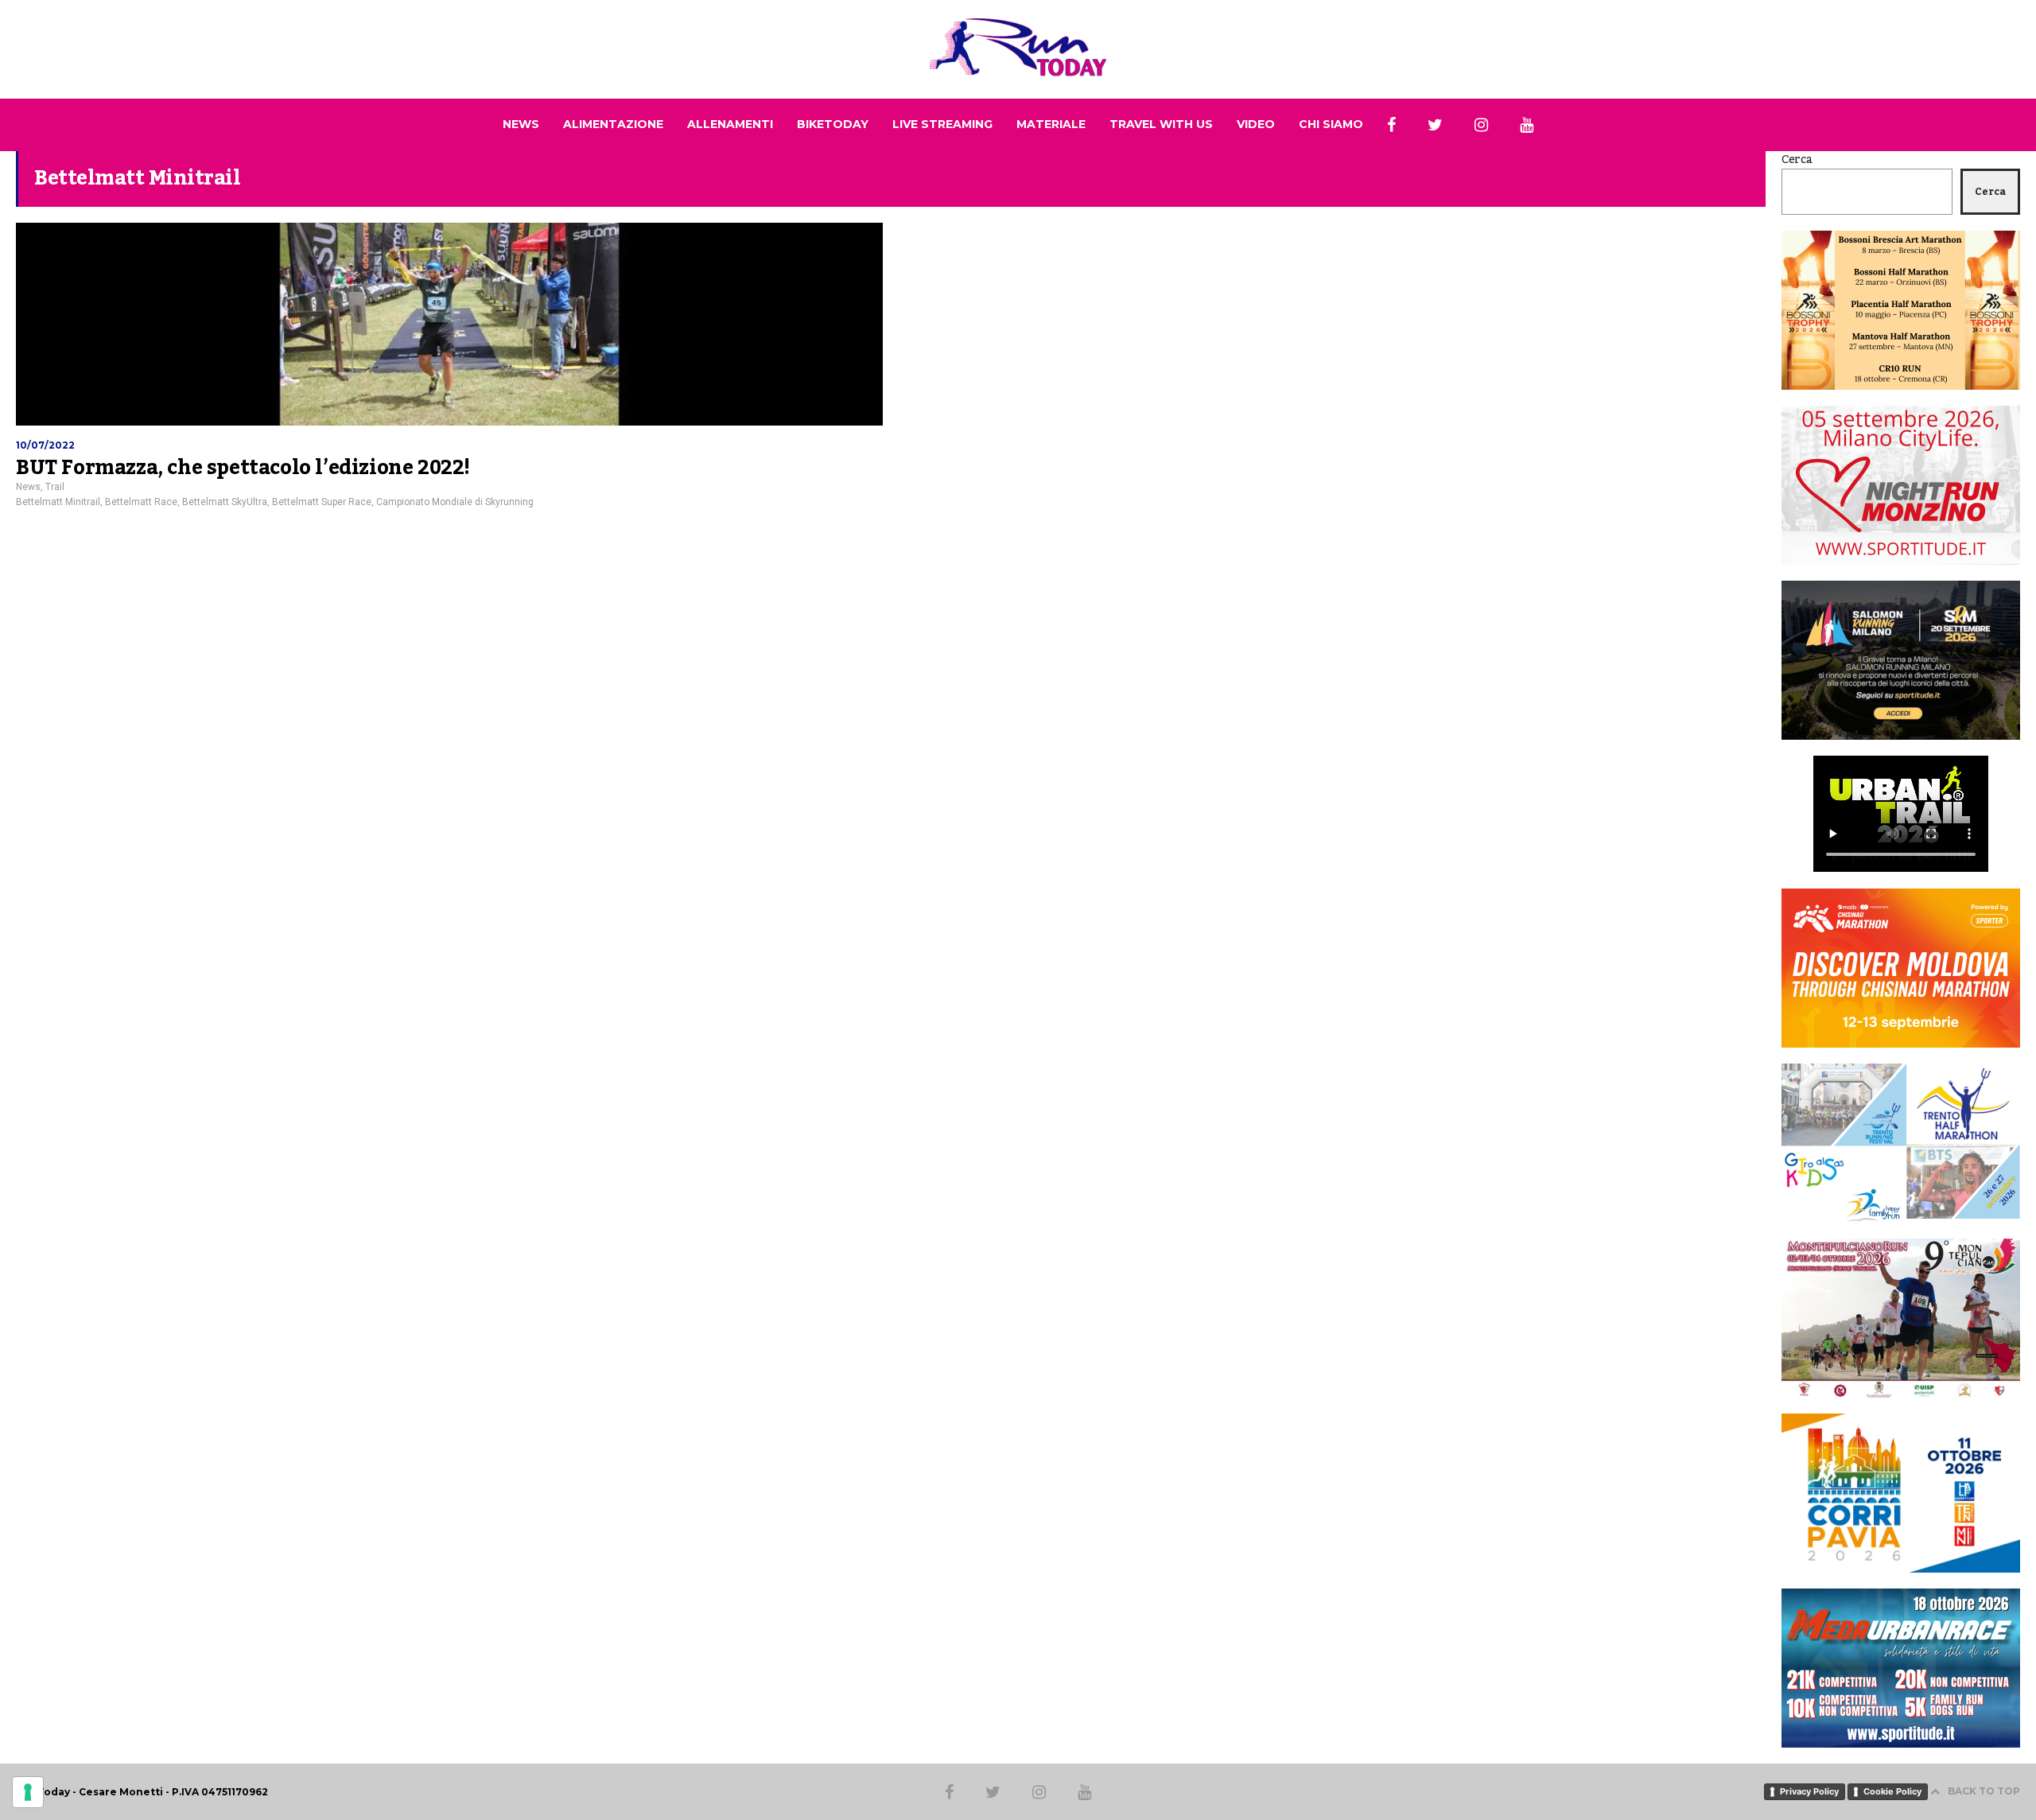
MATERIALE (1051, 124)
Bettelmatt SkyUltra (225, 502)
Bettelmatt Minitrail (58, 502)
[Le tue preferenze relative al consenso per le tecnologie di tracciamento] (28, 1792)
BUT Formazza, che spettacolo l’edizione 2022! (243, 468)
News (28, 487)
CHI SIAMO (1331, 124)
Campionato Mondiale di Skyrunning (455, 502)
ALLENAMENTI (730, 124)
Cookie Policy (1892, 1791)
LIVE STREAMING (942, 124)
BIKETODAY (833, 124)
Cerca (1797, 160)
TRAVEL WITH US (1161, 124)
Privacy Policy (1809, 1791)
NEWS (521, 124)
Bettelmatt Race (141, 502)
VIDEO (1256, 124)
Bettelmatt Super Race (322, 502)
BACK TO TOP (1984, 1791)
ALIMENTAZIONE (613, 124)
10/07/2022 (45, 445)
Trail (55, 487)
